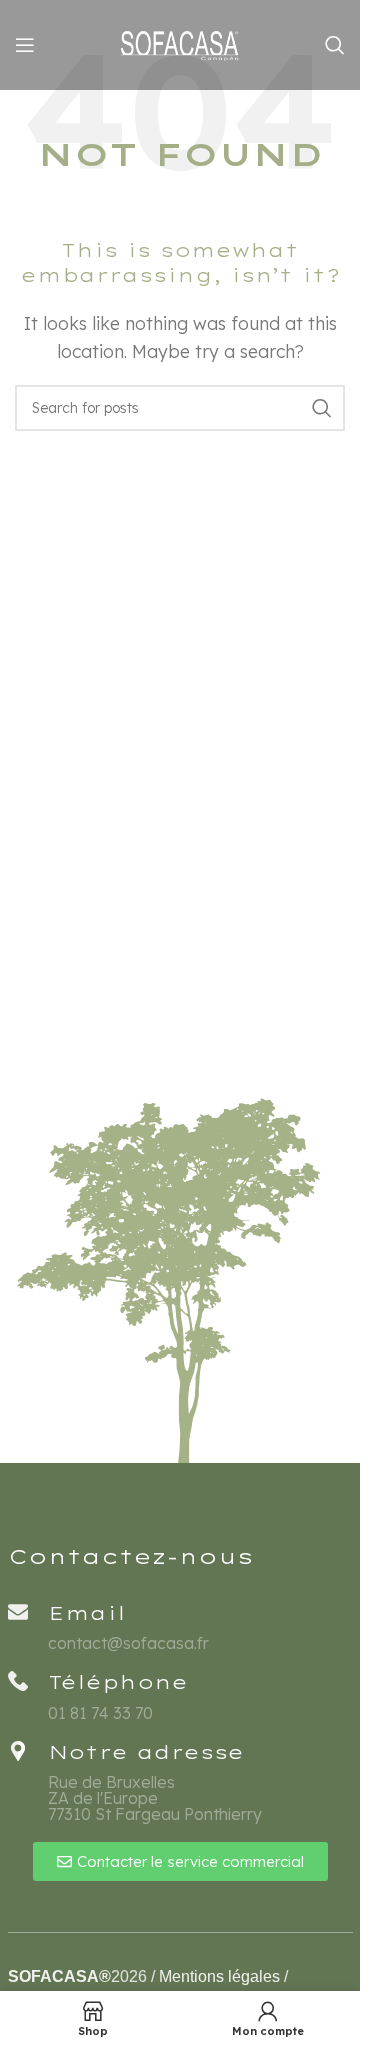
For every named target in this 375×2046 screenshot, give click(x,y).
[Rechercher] (335, 45)
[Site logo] (180, 43)
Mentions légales (219, 1976)
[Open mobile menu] (25, 45)
